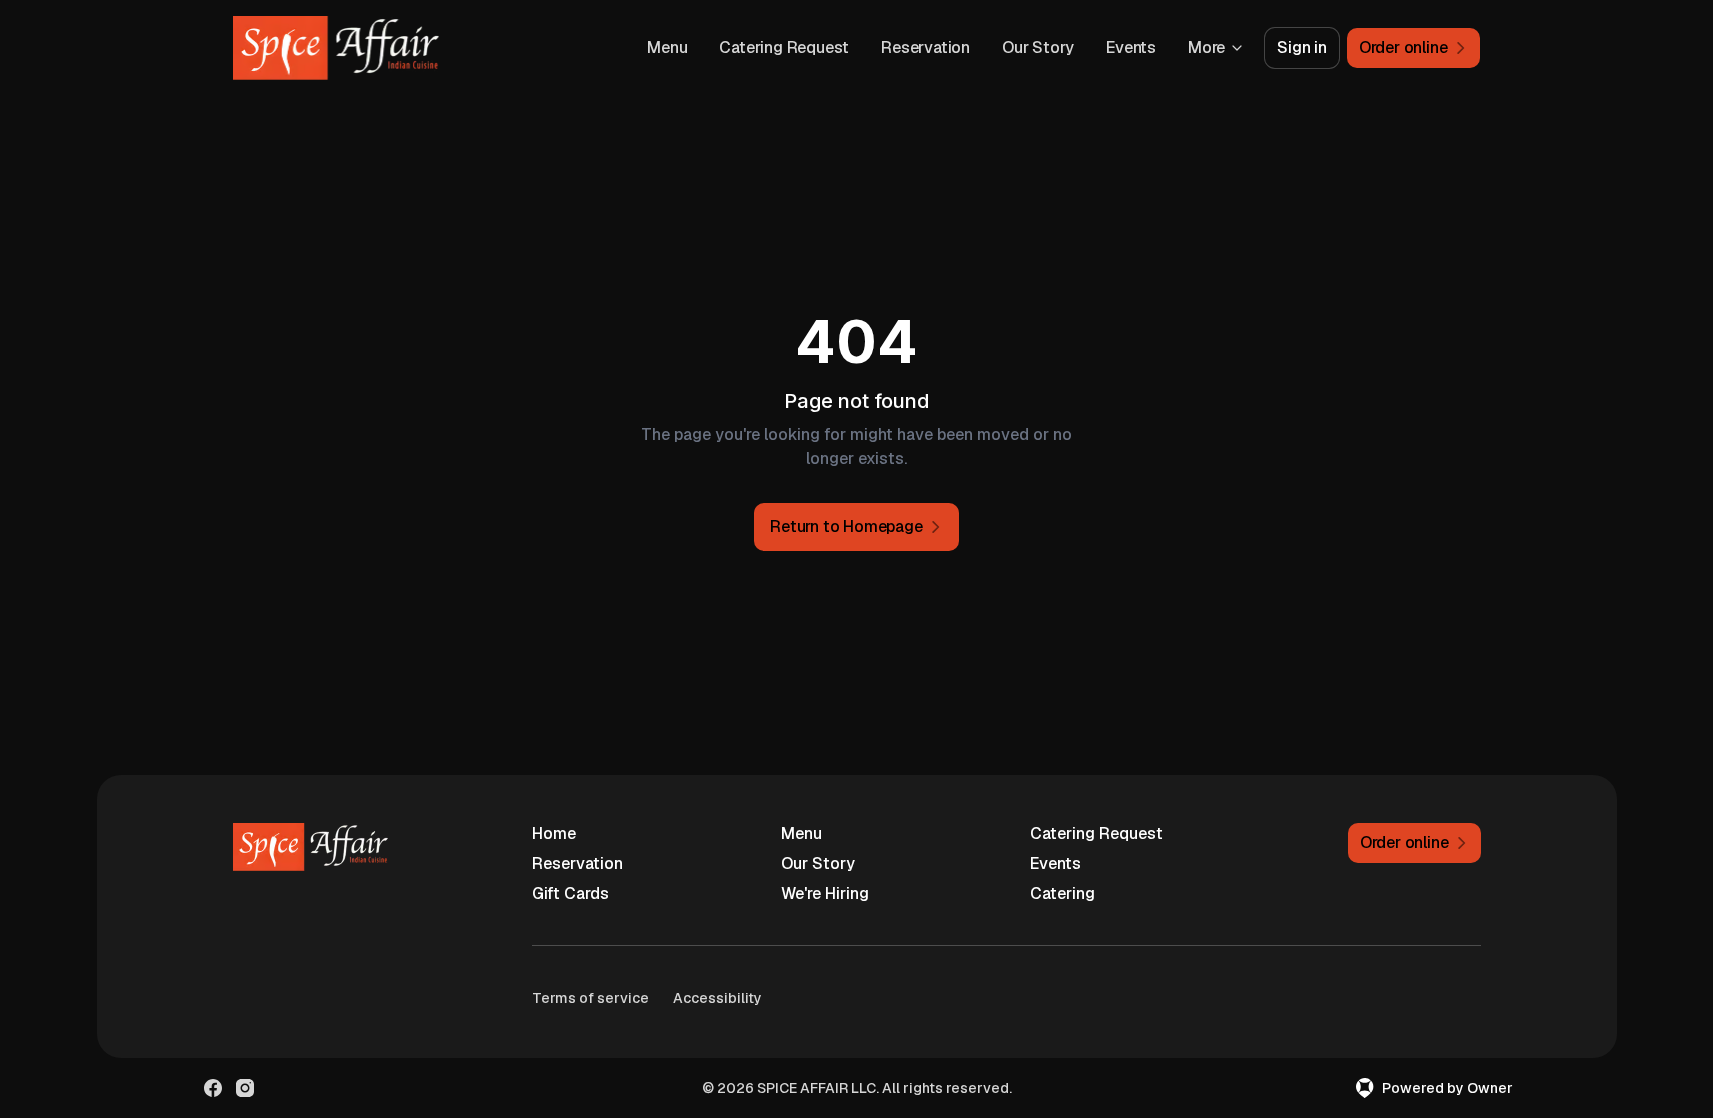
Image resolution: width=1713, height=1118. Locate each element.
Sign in (1302, 47)
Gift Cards (570, 893)
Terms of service (590, 998)
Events (1131, 47)
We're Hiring (825, 893)
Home (554, 833)
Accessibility (717, 998)
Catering (1062, 893)
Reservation (925, 47)
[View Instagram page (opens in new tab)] (245, 1088)
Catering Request (784, 47)
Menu (667, 47)
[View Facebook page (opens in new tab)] (213, 1088)
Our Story (1038, 47)
